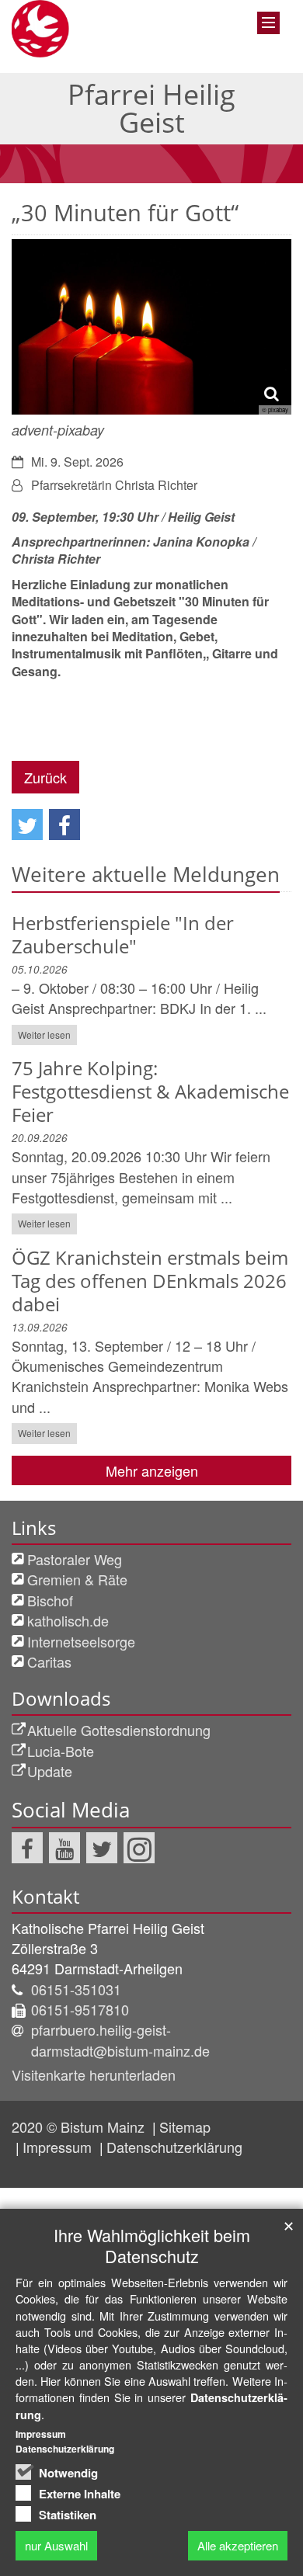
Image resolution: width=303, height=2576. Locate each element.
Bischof (50, 1600)
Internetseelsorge (81, 1641)
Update (50, 1771)
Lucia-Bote (61, 1751)
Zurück (45, 777)
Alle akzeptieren (238, 2545)
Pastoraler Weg (75, 1559)
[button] (27, 825)
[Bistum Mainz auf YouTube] (64, 1848)
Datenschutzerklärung (174, 2147)
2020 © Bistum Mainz (80, 2126)
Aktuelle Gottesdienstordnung (119, 1730)
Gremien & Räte (77, 1579)
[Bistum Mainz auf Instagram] (139, 1848)
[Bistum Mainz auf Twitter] (102, 1848)
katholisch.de (68, 1620)
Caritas (49, 1661)
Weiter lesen (44, 1035)
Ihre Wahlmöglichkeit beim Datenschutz (152, 2245)
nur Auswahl (56, 2545)
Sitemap (185, 2126)
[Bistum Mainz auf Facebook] (27, 1848)
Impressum (59, 2147)
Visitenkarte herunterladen (94, 2074)
